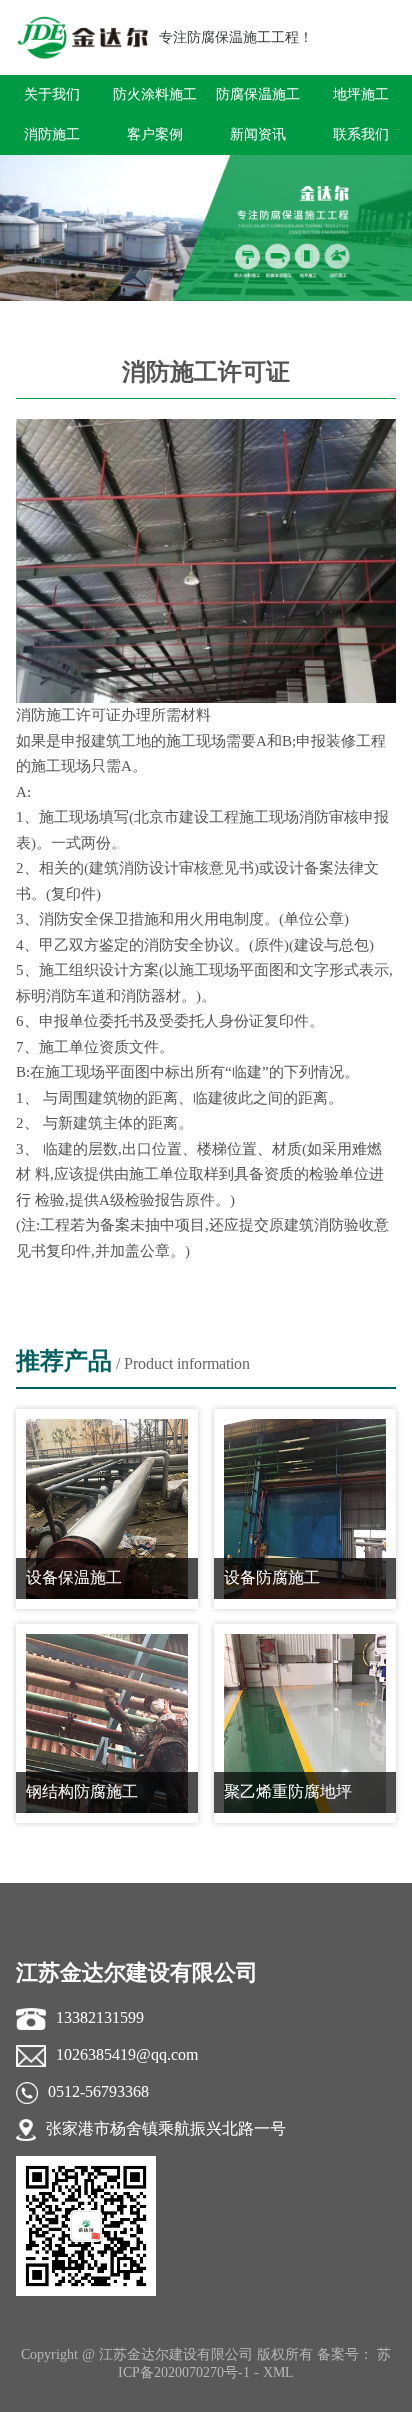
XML (278, 2372)
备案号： (347, 2354)
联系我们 (361, 134)
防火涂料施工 (155, 94)
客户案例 (155, 134)
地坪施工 (361, 94)
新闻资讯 (258, 134)
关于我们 (52, 94)
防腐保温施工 (258, 94)
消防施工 (52, 134)
